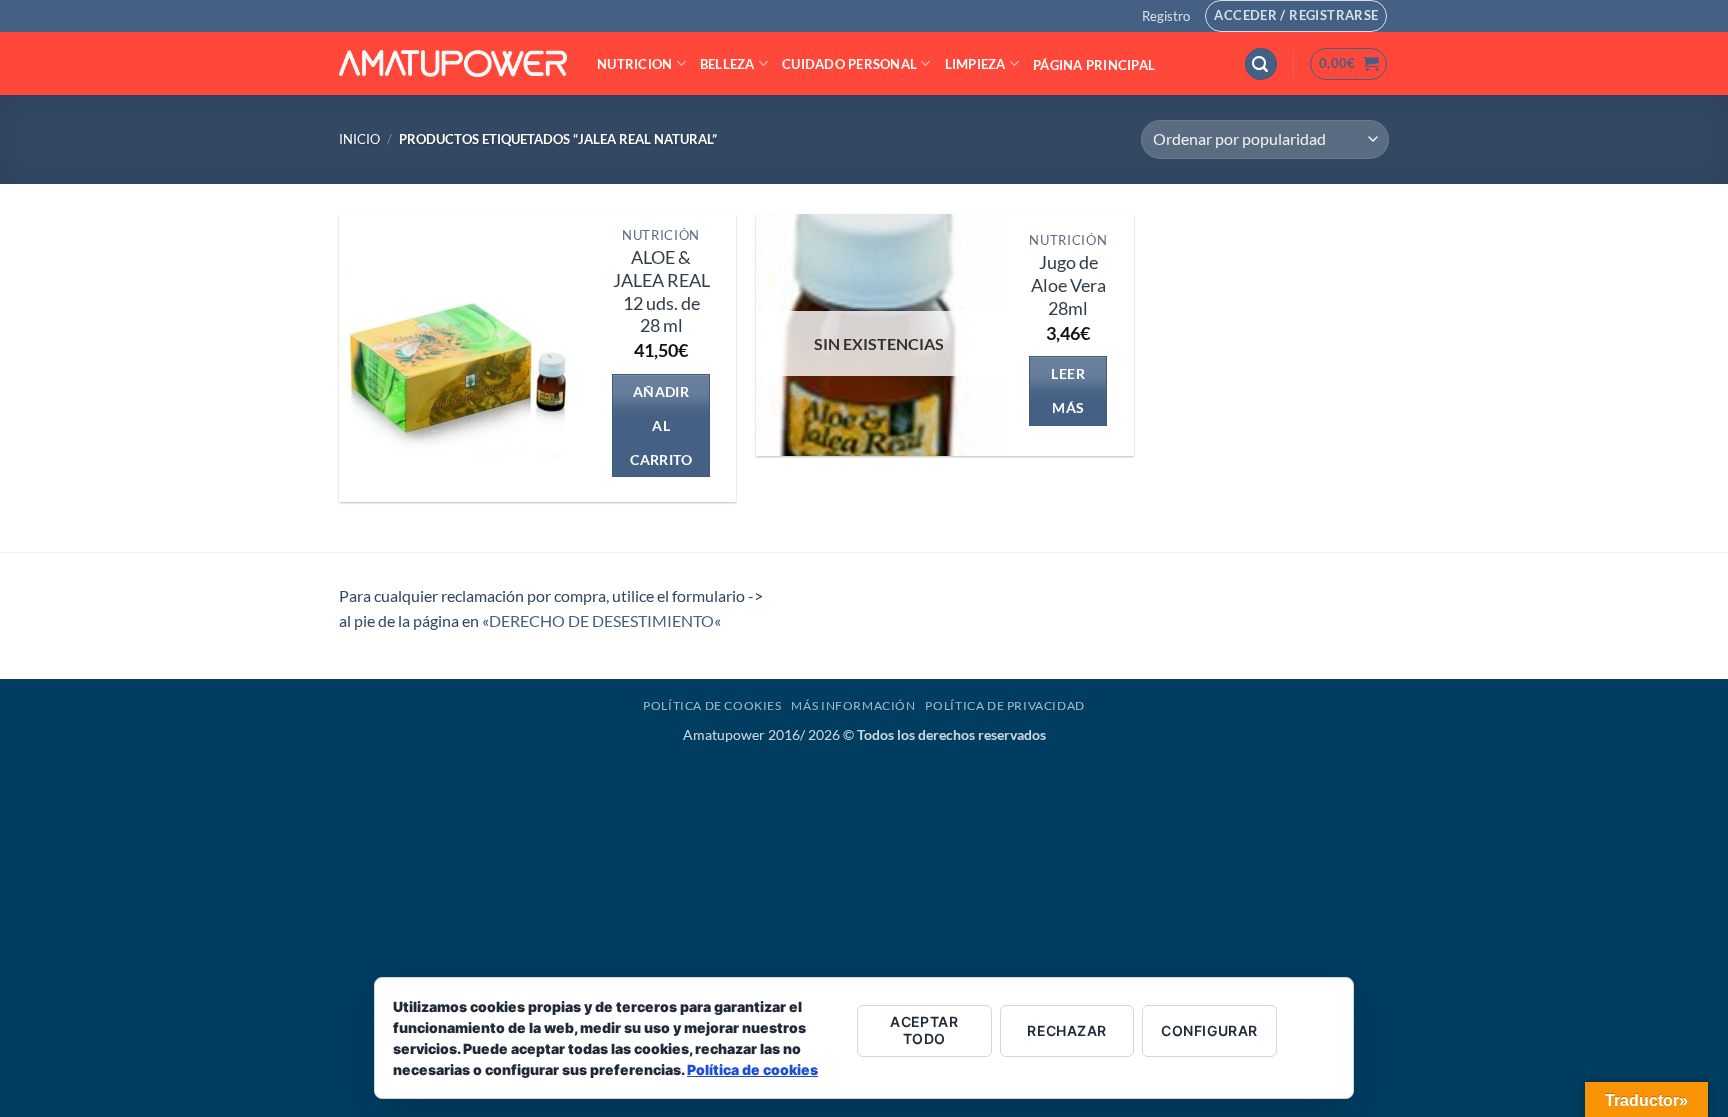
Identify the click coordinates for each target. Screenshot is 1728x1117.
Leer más (1068, 390)
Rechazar (1066, 1030)
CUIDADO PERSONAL (849, 64)
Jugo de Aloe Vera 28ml (1068, 285)
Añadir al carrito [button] (661, 425)
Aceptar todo (924, 1030)
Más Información (853, 705)
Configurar (1209, 1030)
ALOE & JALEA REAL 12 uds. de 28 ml (661, 292)
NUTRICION (634, 64)
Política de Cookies (712, 705)
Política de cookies (752, 1069)
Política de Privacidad (1004, 705)
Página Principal (1094, 65)
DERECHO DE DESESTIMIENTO (601, 620)
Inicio (359, 139)
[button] (1166, 16)
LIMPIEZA (975, 64)
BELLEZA (727, 64)
